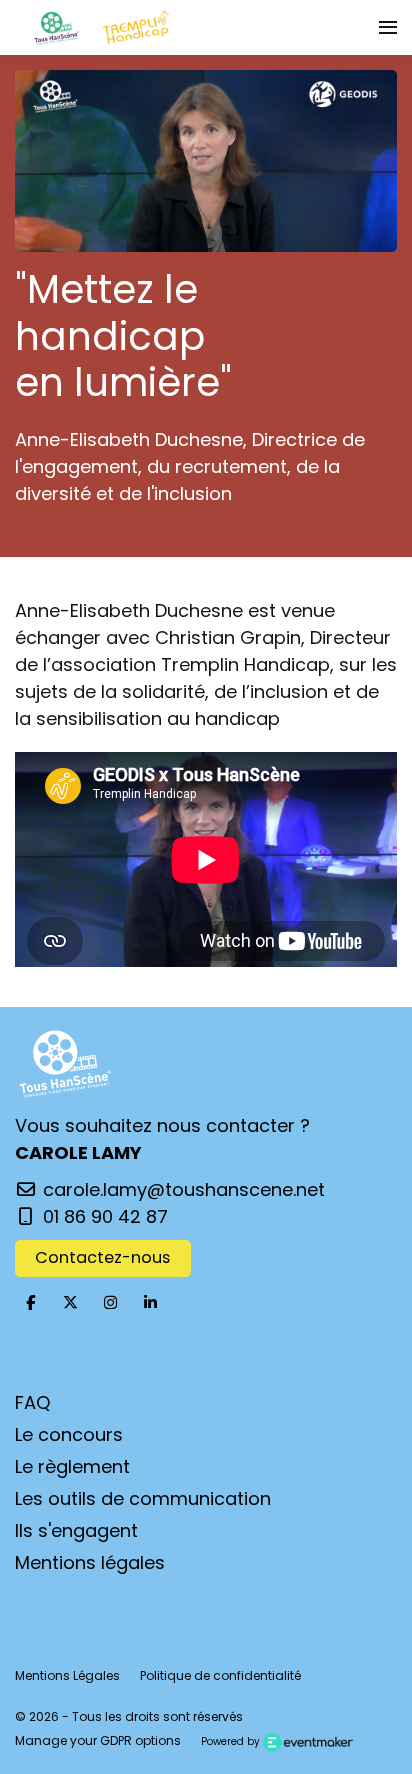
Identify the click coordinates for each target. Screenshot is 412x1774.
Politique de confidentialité (220, 1675)
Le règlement (72, 1466)
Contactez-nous (102, 1257)
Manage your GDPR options (98, 1740)
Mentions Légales (67, 1675)
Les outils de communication (143, 1498)
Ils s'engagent (76, 1530)
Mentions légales (90, 1562)
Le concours (69, 1434)
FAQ (32, 1402)
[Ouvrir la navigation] (388, 27)
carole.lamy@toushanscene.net (181, 1189)
